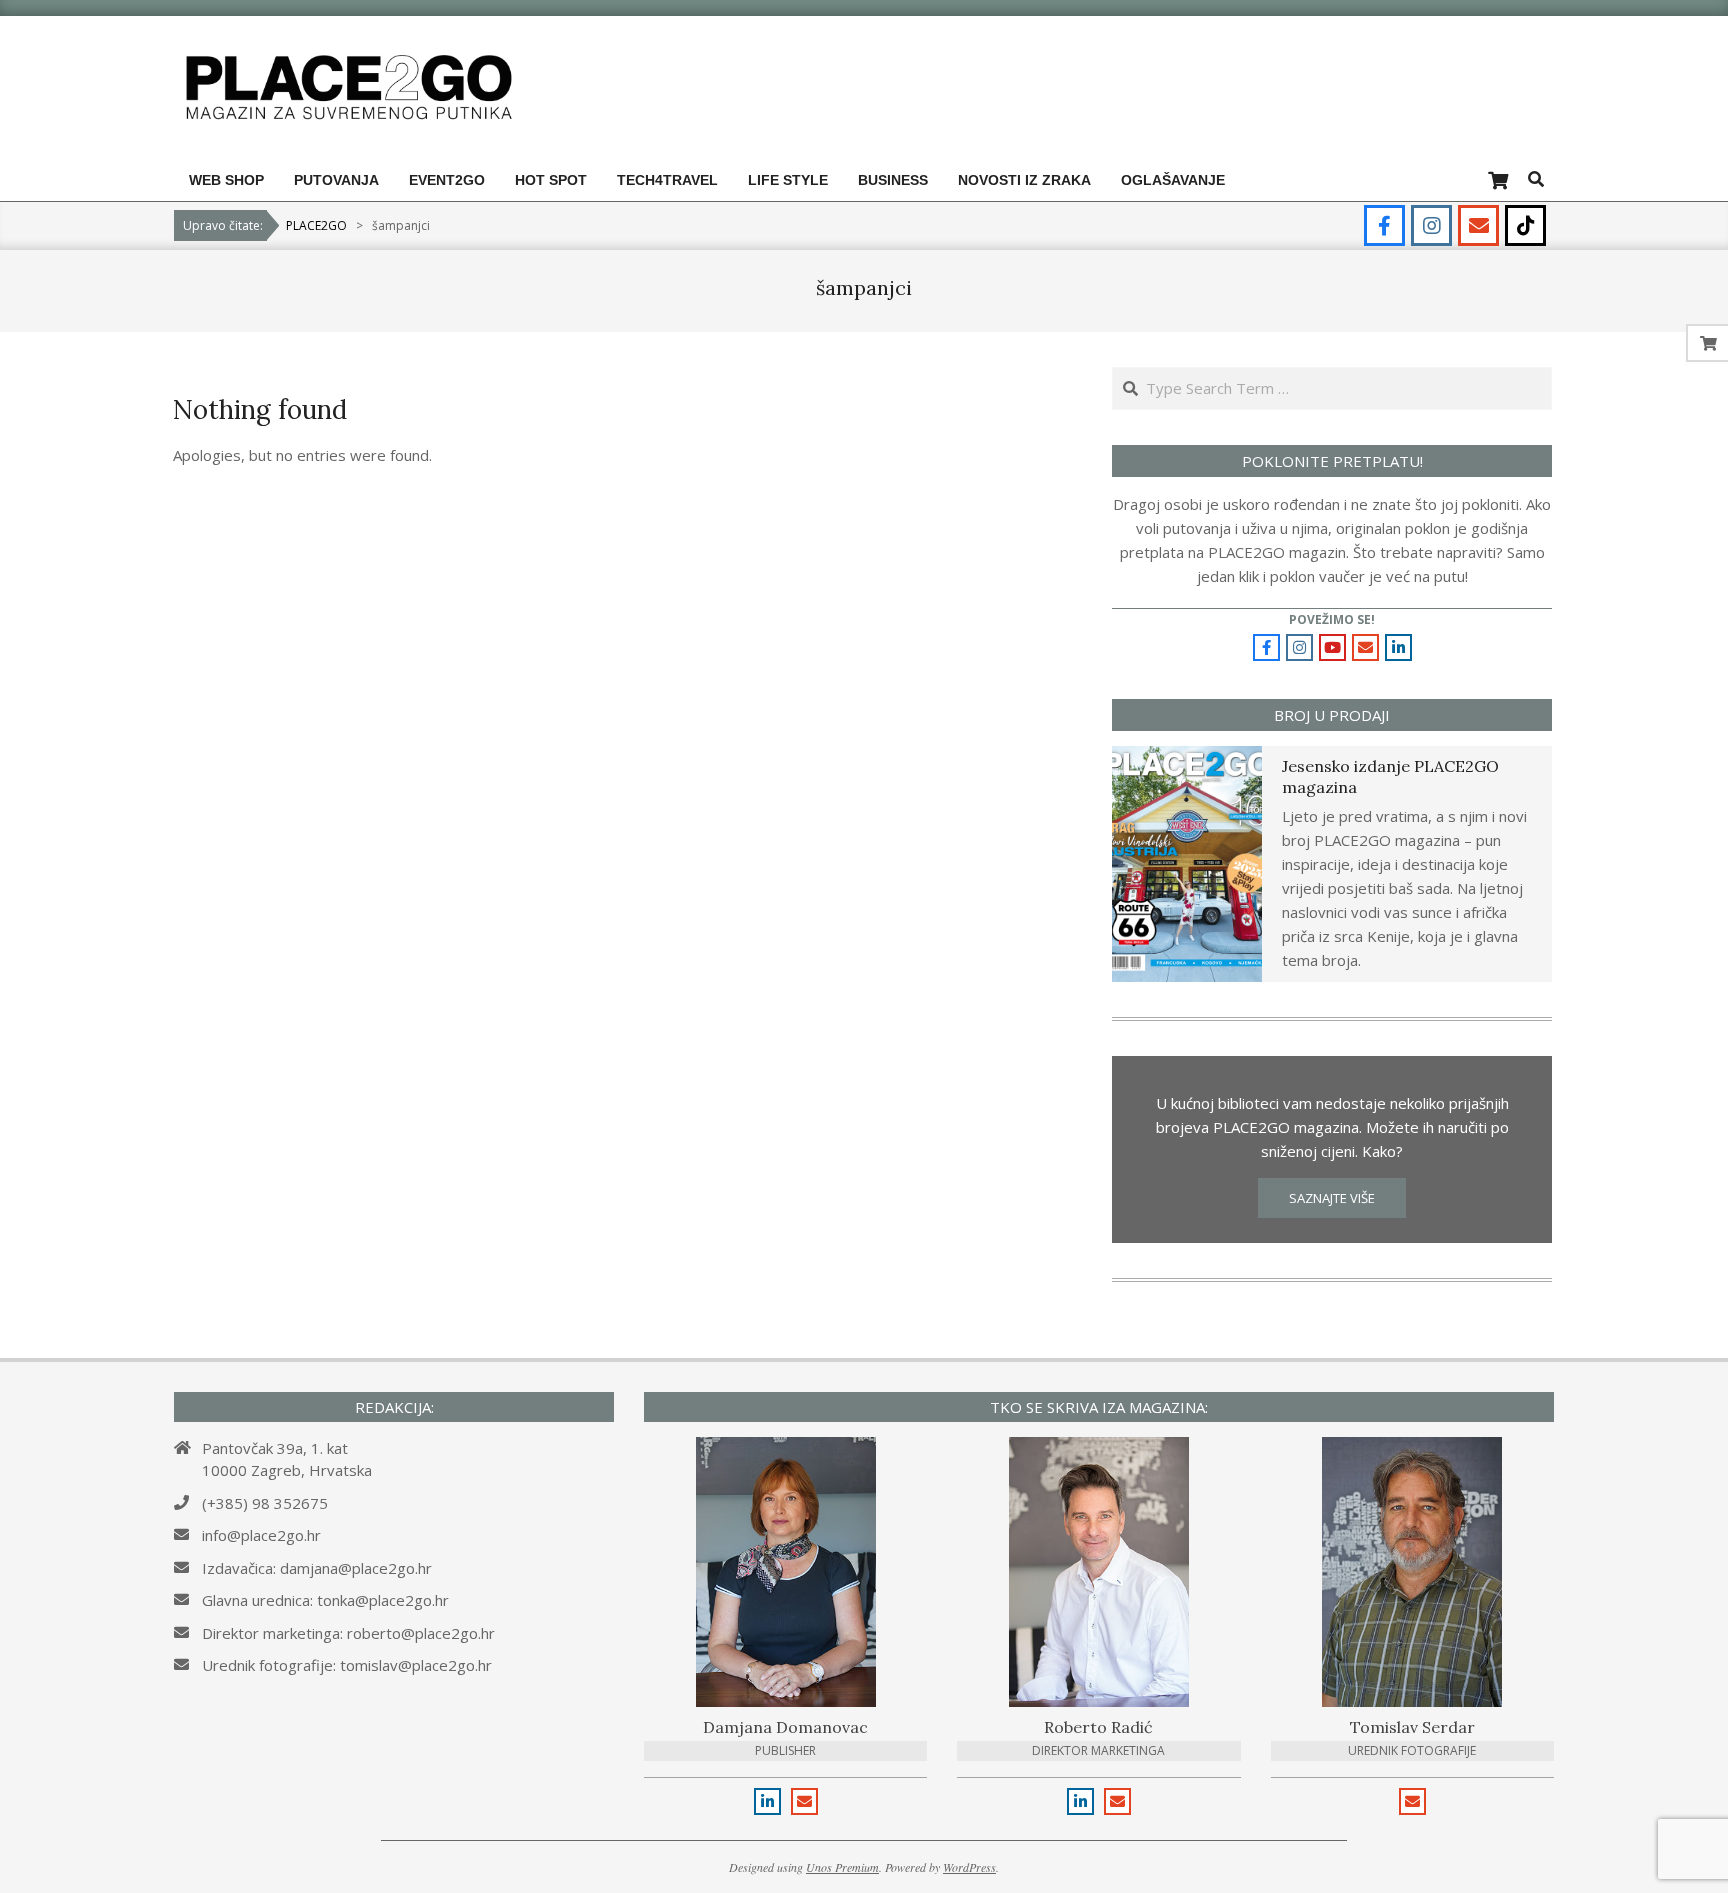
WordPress (969, 1867)
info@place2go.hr (261, 1535)
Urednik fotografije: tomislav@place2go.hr (347, 1665)
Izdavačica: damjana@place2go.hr (317, 1568)
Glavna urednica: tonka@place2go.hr (325, 1600)
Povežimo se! (1332, 619)
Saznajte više (1332, 1198)
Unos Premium (842, 1867)
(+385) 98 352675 (265, 1503)
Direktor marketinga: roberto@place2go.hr (348, 1633)
